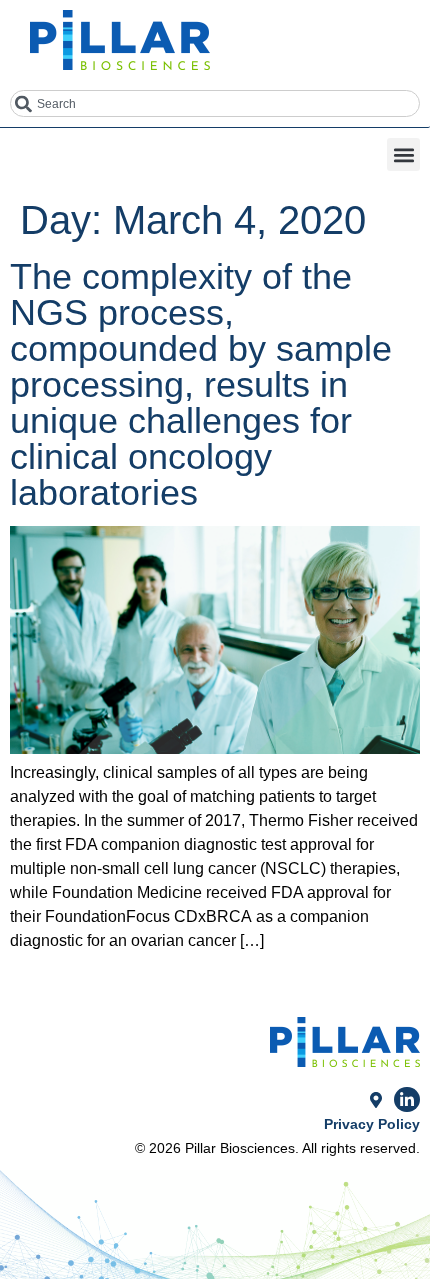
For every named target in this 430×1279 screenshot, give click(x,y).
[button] (403, 154)
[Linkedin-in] (407, 1100)
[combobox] (215, 103)
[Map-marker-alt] (376, 1100)
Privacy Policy (372, 1124)
